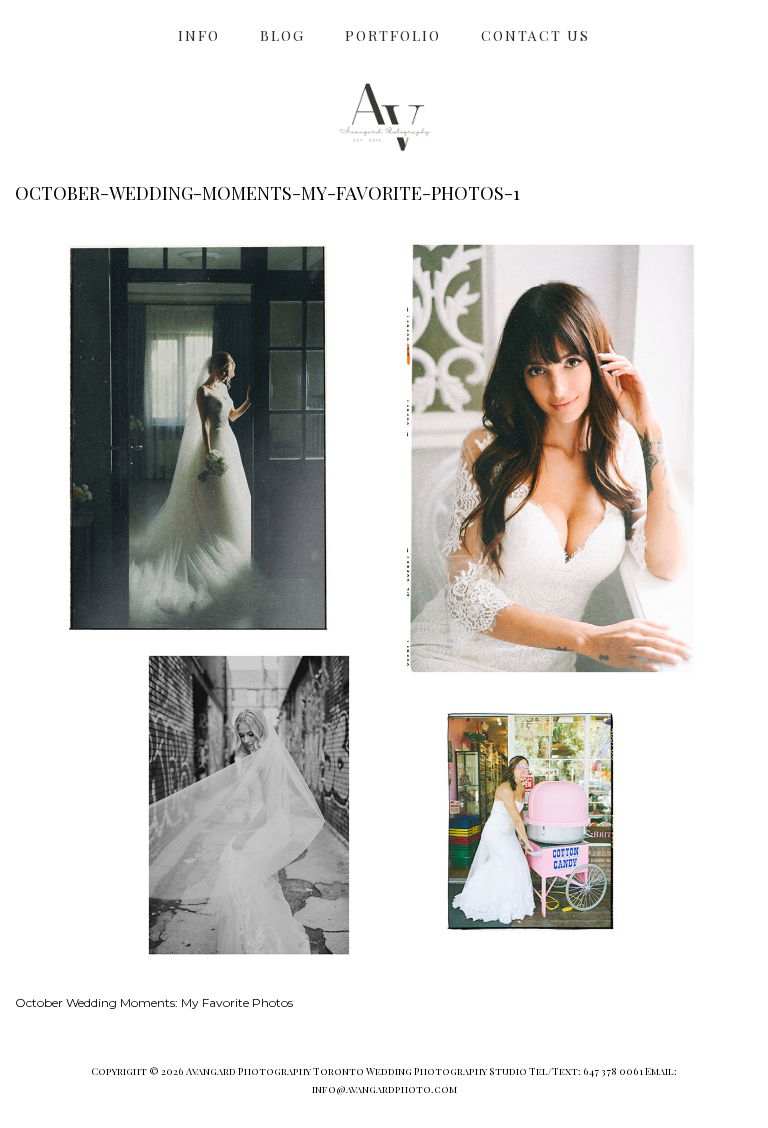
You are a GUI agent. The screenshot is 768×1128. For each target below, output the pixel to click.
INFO (199, 35)
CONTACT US (535, 35)
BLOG (282, 35)
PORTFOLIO (393, 35)
